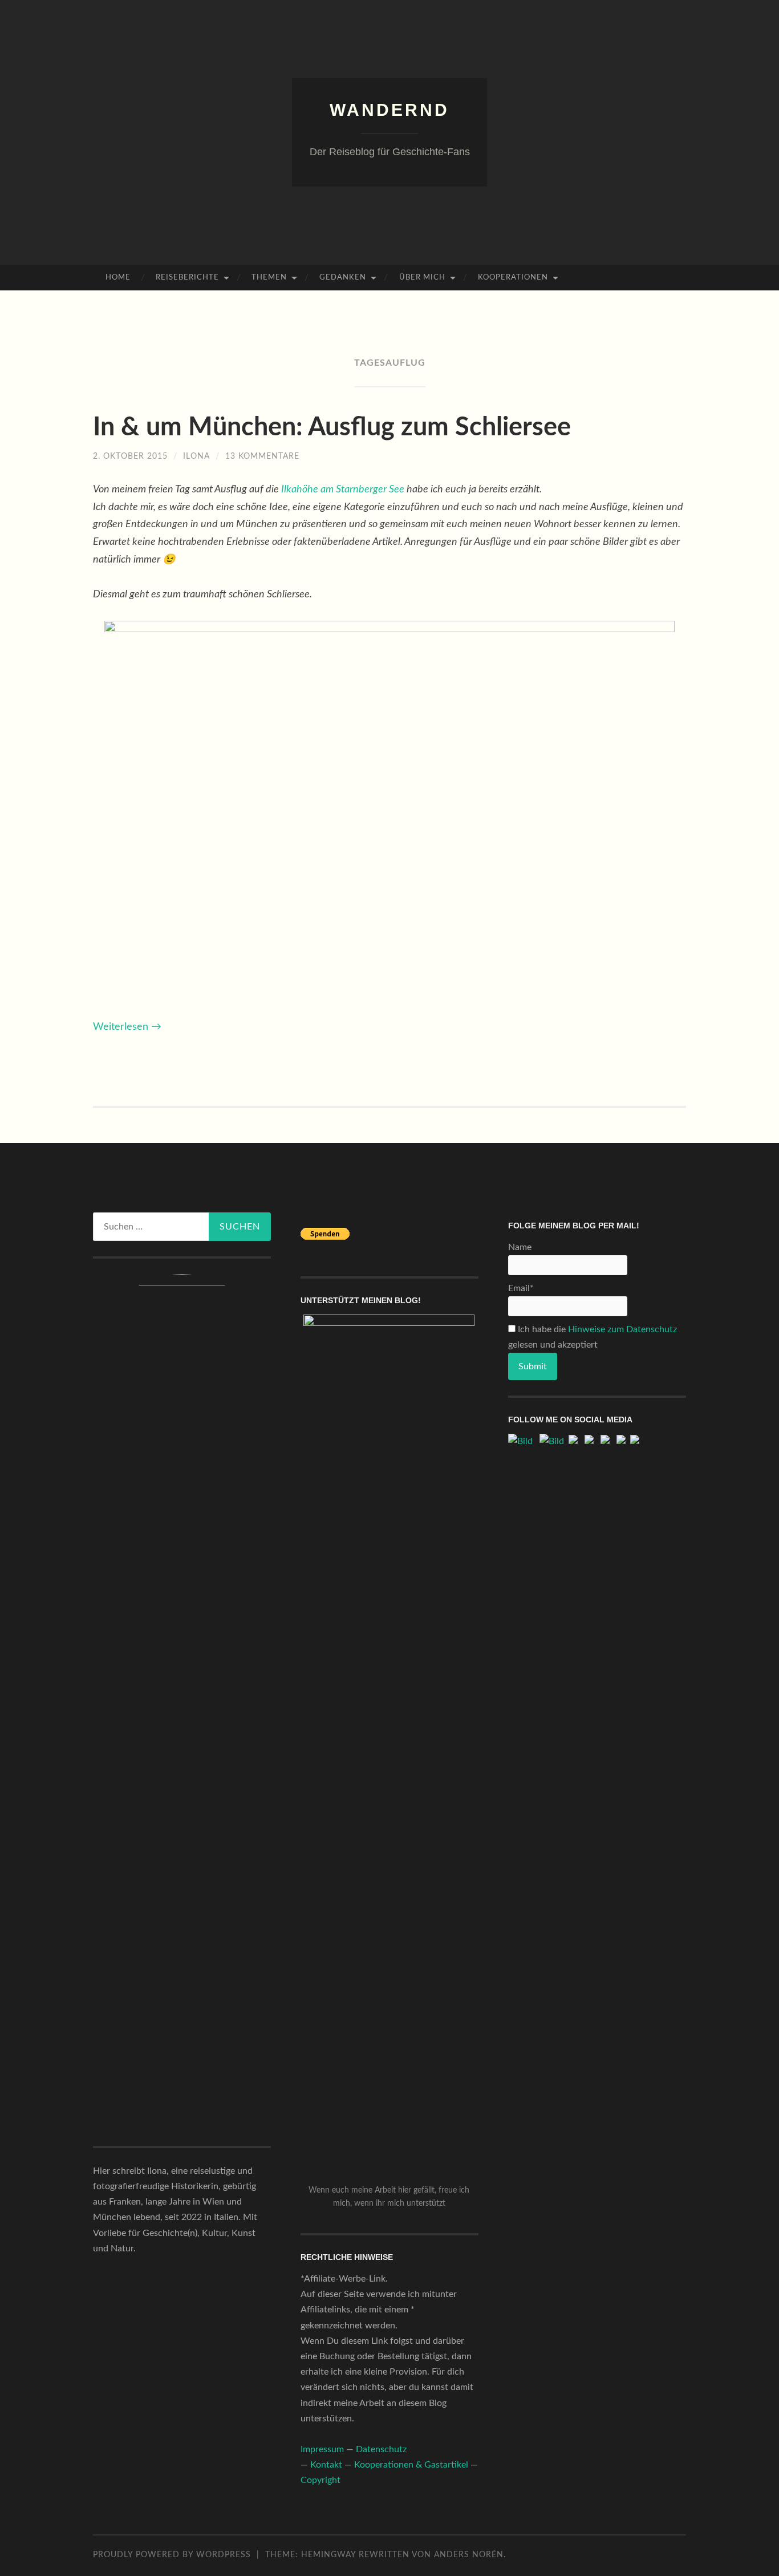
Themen (269, 278)
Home (118, 278)
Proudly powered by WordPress (172, 2555)
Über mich (422, 278)
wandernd (389, 110)
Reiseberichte (187, 278)
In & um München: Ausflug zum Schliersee (332, 428)
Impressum (322, 2449)
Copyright (320, 2480)
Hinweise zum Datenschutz (622, 1329)
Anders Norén (469, 2555)
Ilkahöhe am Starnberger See (343, 490)
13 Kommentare (262, 456)
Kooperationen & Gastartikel (411, 2465)
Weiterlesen (127, 1027)
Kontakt (326, 2465)
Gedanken (343, 278)
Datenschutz (381, 2449)
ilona (196, 456)
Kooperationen (513, 278)
